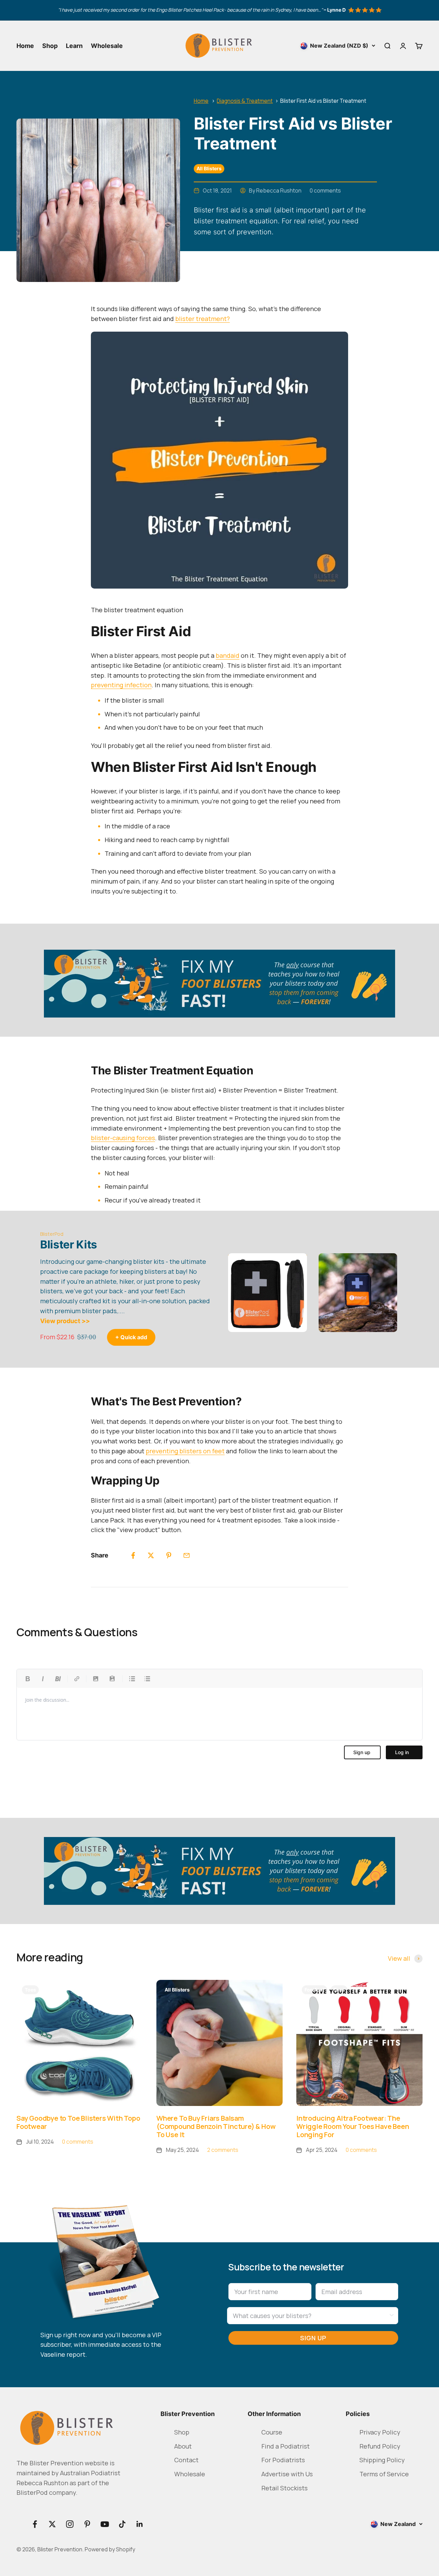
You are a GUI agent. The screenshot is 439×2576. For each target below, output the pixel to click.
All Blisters (209, 168)
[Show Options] (392, 2316)
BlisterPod (52, 1234)
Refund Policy (380, 2446)
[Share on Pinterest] (169, 1555)
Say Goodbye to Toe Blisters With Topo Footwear (78, 2122)
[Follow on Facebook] (35, 2524)
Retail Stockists (284, 2488)
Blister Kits (69, 1244)
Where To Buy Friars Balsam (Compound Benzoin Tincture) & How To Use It (216, 2126)
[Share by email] (187, 1555)
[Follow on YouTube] (105, 2524)
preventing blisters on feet (185, 1451)
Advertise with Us (287, 2474)
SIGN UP (313, 2338)
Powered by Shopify (110, 2549)
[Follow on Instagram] (70, 2524)
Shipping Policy (382, 2460)
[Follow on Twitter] (52, 2524)
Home (25, 46)
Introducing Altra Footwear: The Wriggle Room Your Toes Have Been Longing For (353, 2126)
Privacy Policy (380, 2432)
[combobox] (311, 2316)
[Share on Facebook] (133, 1555)
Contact (186, 2460)
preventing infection (121, 685)
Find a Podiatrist (286, 2446)
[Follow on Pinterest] (87, 2524)
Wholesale (107, 46)
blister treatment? (203, 319)
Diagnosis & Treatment (245, 101)
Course (272, 2432)
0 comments (325, 190)
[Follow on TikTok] (122, 2524)
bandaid (228, 655)
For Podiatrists (283, 2460)
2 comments (223, 2150)
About (183, 2446)
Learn (74, 46)
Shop (50, 46)
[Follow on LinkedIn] (140, 2524)
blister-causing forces (123, 1138)
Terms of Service (384, 2474)
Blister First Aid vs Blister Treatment (323, 101)
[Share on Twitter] (151, 1555)
